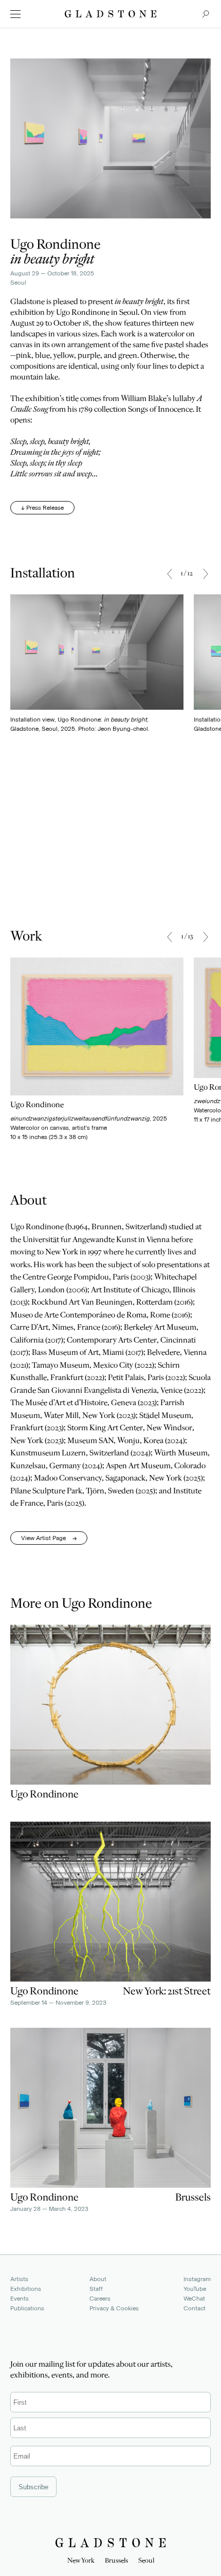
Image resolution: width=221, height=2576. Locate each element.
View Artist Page (49, 1538)
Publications (27, 2308)
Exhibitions (26, 2289)
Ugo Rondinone (56, 246)
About (98, 2279)
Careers (100, 2299)
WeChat (194, 2299)
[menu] (15, 14)
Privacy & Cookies (114, 2308)
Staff (96, 2289)
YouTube (195, 2289)
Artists (19, 2279)
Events (20, 2299)
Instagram (197, 2279)
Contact (195, 2308)
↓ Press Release (42, 508)
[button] (170, 574)
